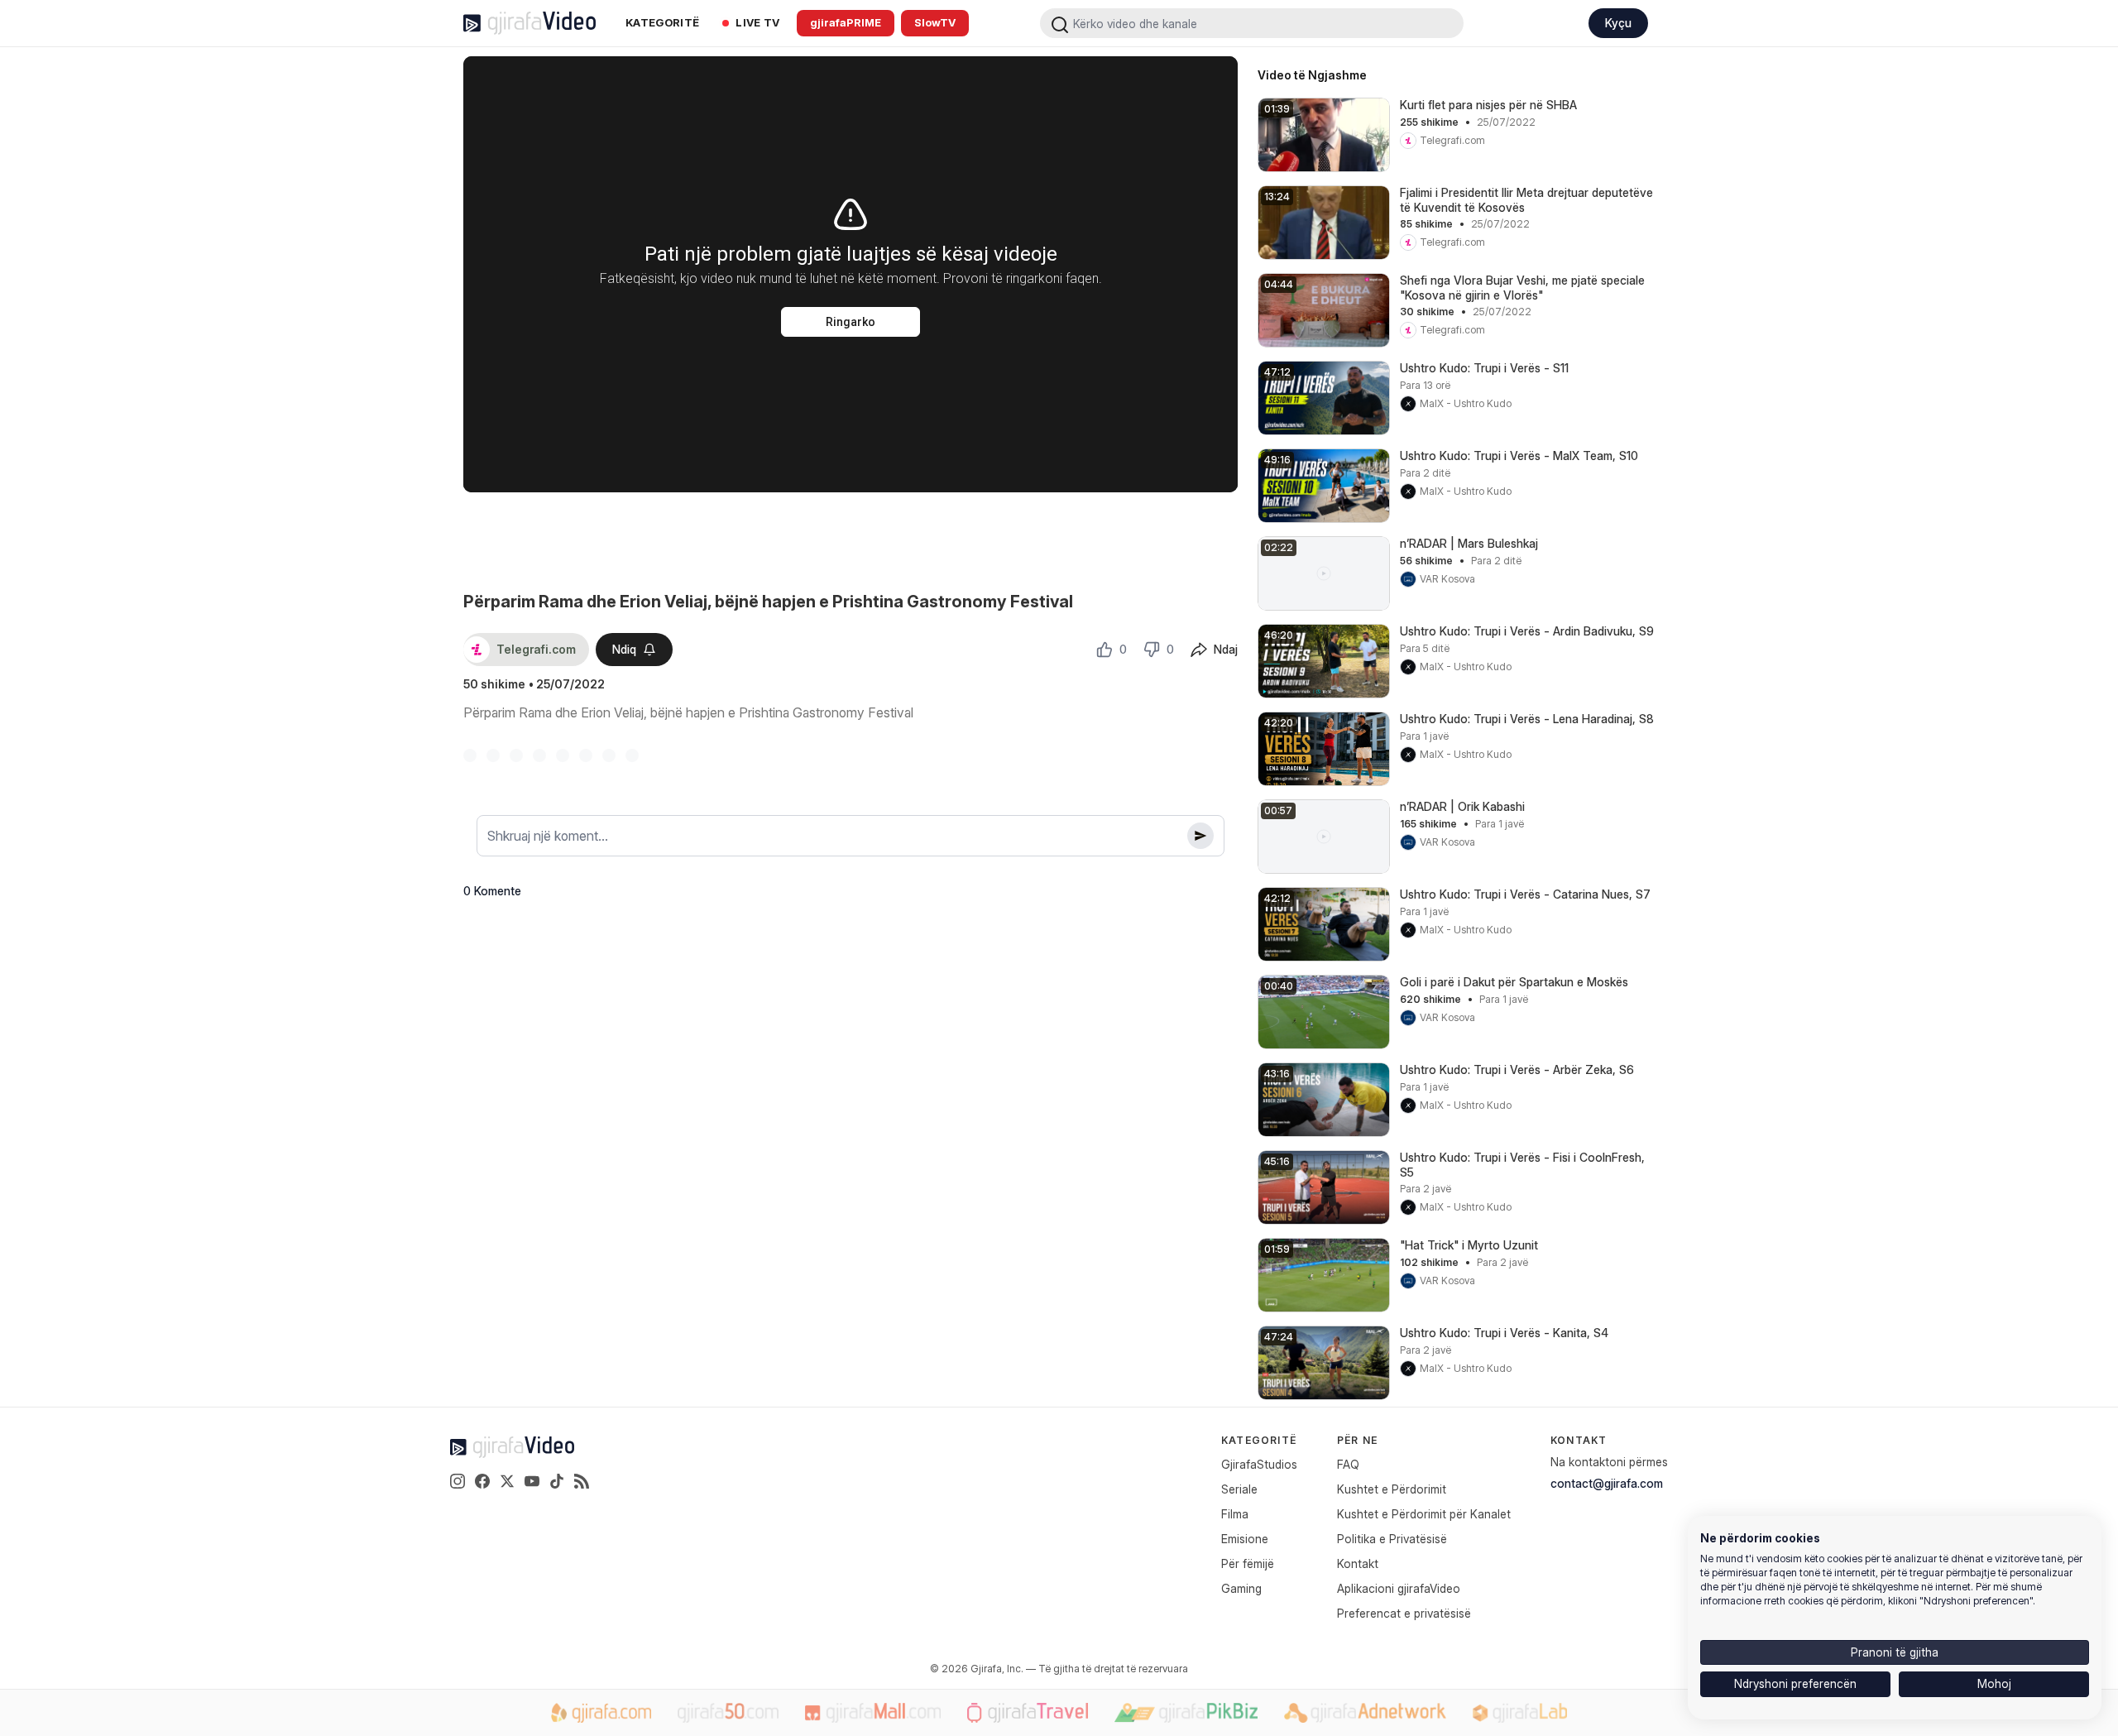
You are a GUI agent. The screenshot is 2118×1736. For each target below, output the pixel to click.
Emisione (1245, 1539)
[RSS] (582, 1481)
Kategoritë (662, 22)
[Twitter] (507, 1481)
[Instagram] (458, 1481)
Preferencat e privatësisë (1404, 1613)
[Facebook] (482, 1481)
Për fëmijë (1248, 1563)
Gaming (1241, 1588)
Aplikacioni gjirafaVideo (1399, 1588)
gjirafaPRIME (846, 22)
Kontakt (1358, 1563)
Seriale (1239, 1489)
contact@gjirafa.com (1607, 1483)
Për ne (1357, 1440)
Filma (1235, 1514)
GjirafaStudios (1259, 1464)
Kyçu (1618, 23)
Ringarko (851, 322)
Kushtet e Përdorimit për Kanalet (1424, 1514)
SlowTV (935, 22)
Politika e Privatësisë (1392, 1539)
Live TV (757, 22)
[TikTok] (557, 1481)
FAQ (1348, 1464)
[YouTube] (532, 1481)
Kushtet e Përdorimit (1392, 1489)
